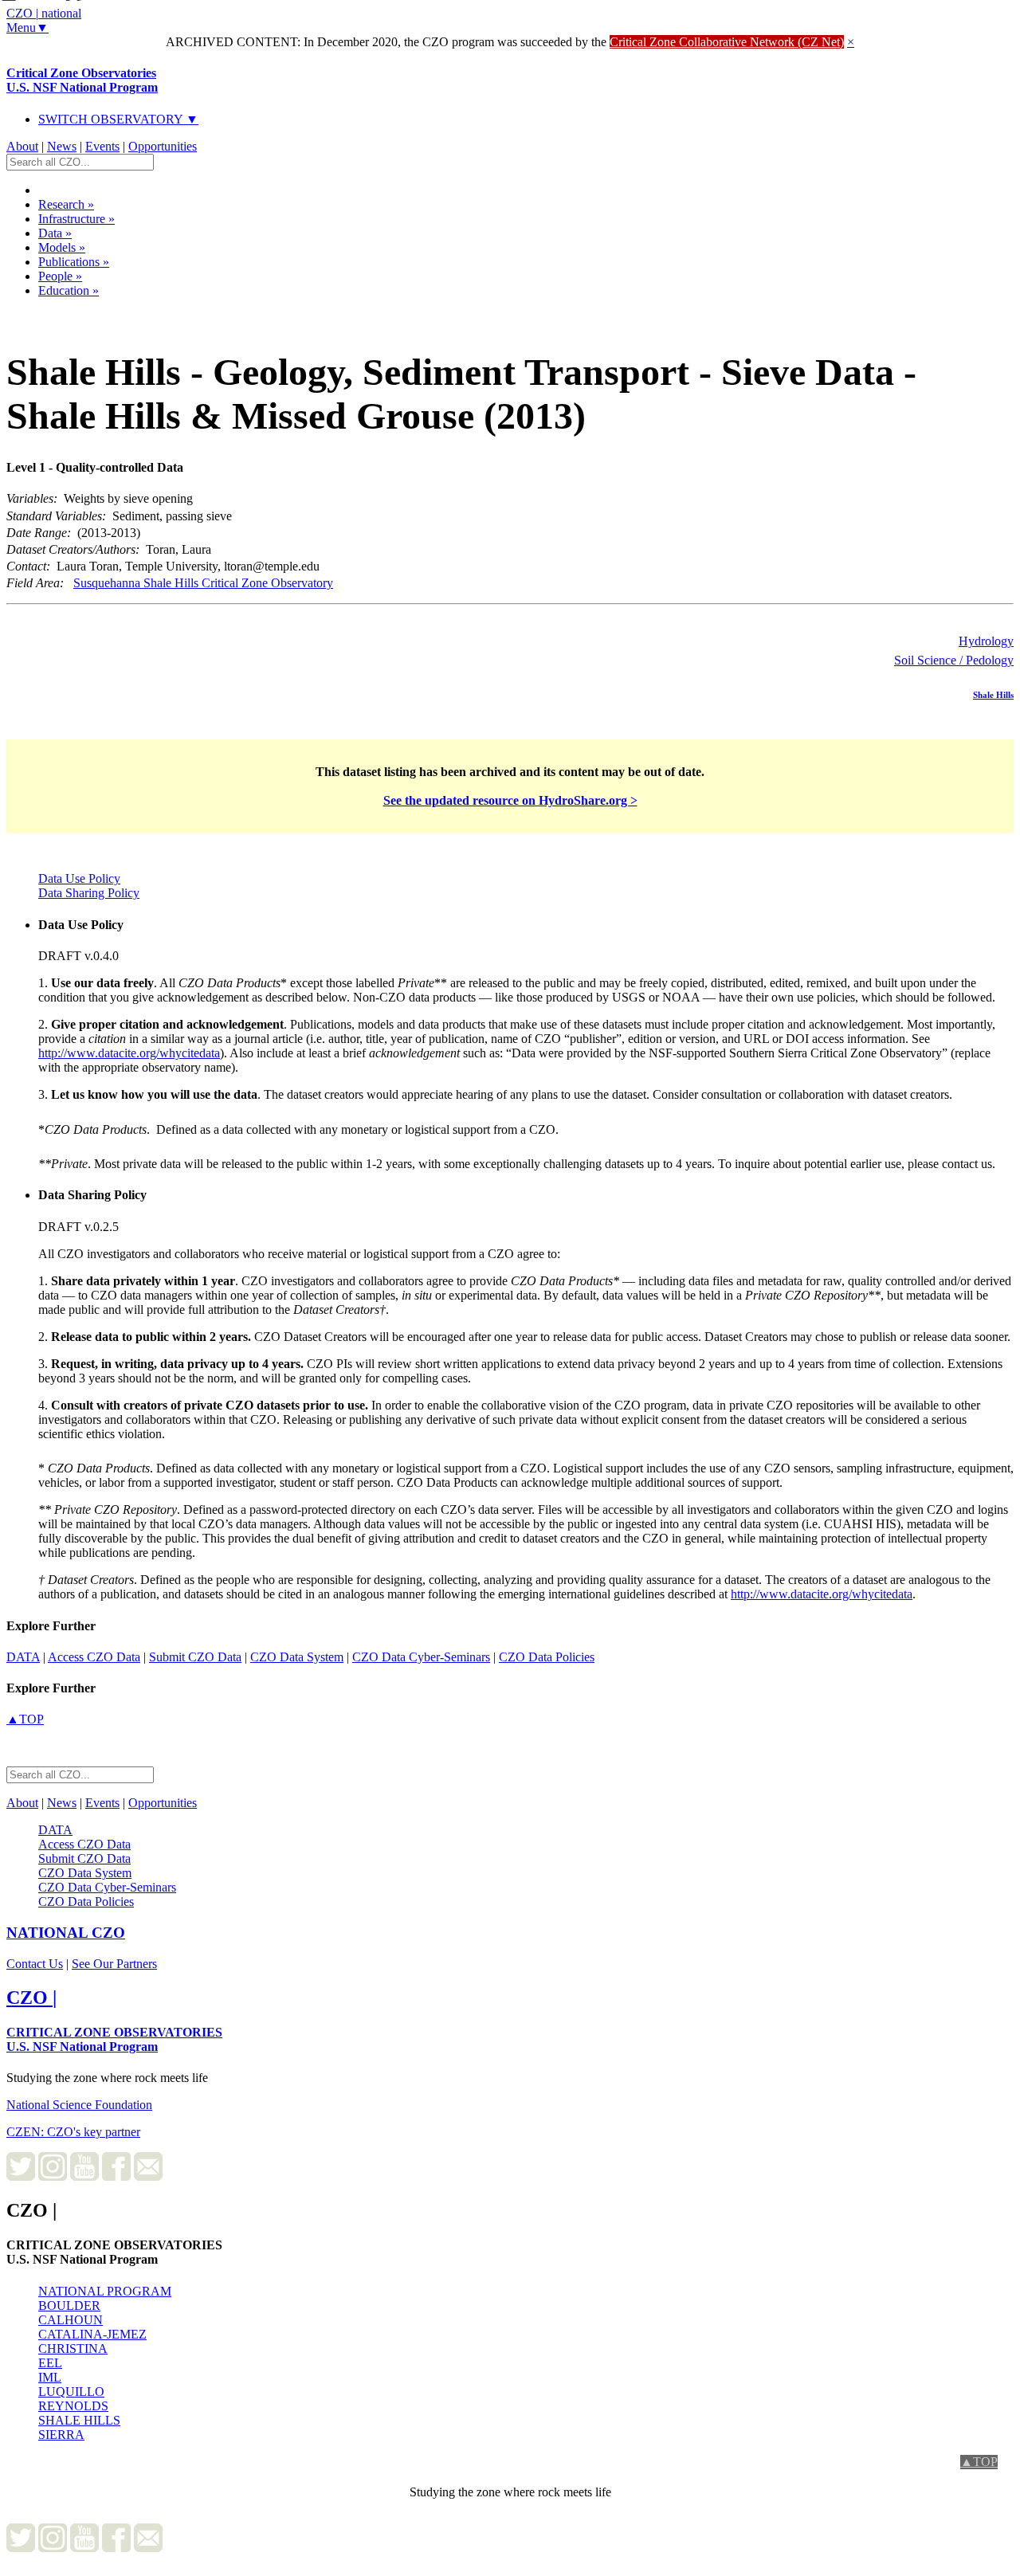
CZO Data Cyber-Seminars (421, 1657)
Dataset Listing (60, 311)
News (62, 146)
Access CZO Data (94, 1657)
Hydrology (986, 641)
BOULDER (69, 2305)
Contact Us (35, 1964)
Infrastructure (76, 219)
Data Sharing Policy (89, 893)
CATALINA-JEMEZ (92, 2334)
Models (62, 247)
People (60, 276)
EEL (50, 2363)
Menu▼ (27, 27)
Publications (74, 262)
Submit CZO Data (195, 1657)
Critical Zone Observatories (82, 80)
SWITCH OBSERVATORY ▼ (118, 119)
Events (102, 146)
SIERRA (61, 2435)
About (22, 146)
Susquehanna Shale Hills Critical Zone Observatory (203, 583)
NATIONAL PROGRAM (105, 2291)
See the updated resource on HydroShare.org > (510, 800)
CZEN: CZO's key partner (73, 2132)
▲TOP (25, 1719)
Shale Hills (993, 695)
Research (66, 204)
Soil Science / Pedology (954, 660)
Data (55, 233)
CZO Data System (297, 1657)
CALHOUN (71, 2320)
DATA (23, 1657)
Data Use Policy (79, 878)
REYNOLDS (73, 2406)
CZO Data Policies (547, 1657)
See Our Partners (114, 1964)
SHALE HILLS (79, 2420)
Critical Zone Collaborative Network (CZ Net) (727, 42)
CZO (66, 1933)
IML (50, 2377)
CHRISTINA (73, 2349)
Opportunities (163, 146)
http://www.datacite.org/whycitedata (129, 1053)
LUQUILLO (71, 2392)
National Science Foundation (79, 2105)
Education (69, 290)
